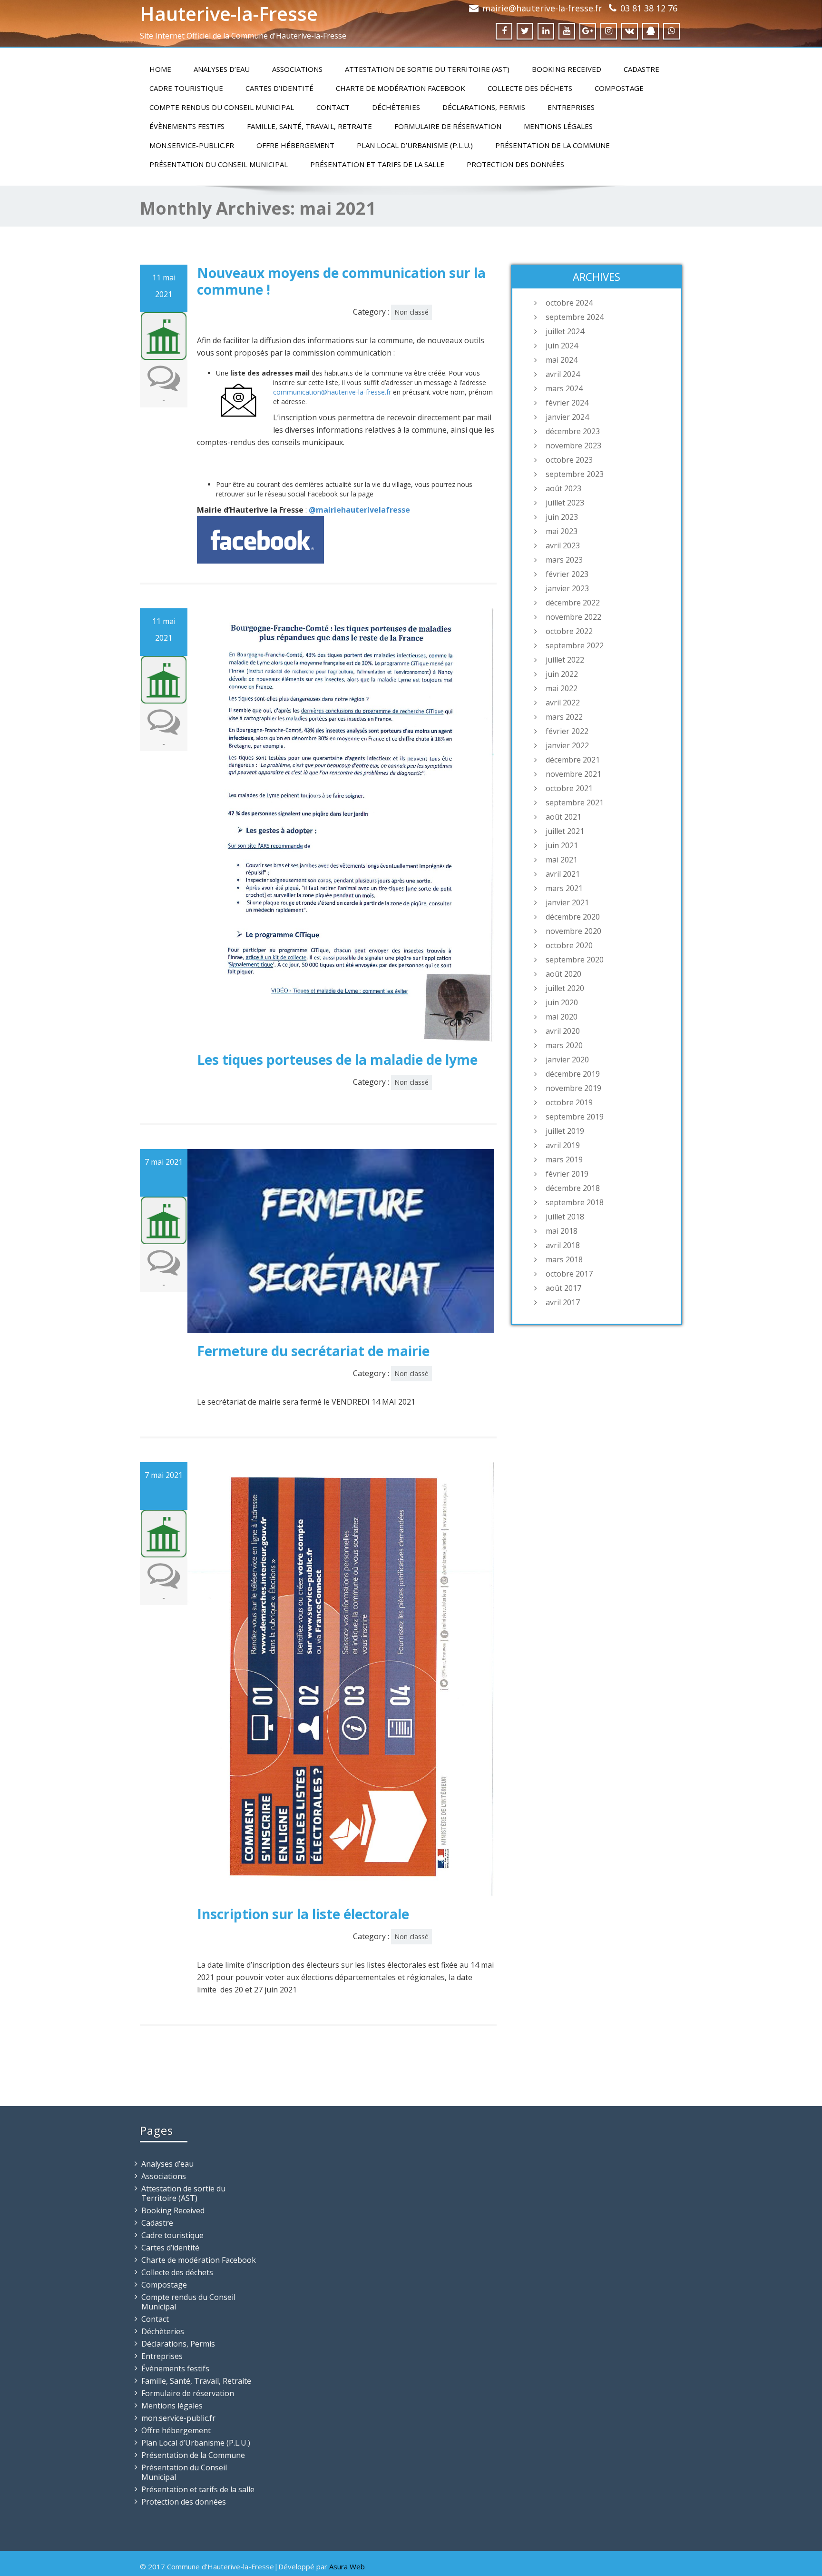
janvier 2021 (567, 902)
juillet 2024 (565, 331)
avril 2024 (563, 374)
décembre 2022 (573, 603)
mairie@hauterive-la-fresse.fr (542, 8)
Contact (333, 107)
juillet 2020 (565, 988)
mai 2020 (562, 1017)
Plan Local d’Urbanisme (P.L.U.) (415, 145)
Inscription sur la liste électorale (303, 1914)
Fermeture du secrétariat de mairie (313, 1351)
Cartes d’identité (279, 88)
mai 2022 (562, 688)
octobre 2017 (569, 1274)
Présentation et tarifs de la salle (377, 164)
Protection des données (515, 164)
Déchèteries (396, 107)
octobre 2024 (569, 303)
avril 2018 (563, 1245)
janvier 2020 (567, 1060)
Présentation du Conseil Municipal (219, 164)
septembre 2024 (575, 317)
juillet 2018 (565, 1217)
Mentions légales (558, 126)
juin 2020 (562, 1002)
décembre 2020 (573, 917)
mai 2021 (562, 860)
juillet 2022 (565, 660)
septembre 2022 (575, 645)
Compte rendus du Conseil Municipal (222, 107)
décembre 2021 (573, 760)
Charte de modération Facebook (401, 88)
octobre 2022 (569, 631)
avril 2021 (563, 874)
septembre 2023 (575, 474)
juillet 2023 (565, 503)
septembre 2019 (575, 1117)
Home (160, 69)
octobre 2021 (569, 788)
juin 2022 (562, 674)
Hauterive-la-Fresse (229, 14)
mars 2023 (564, 560)
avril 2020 (563, 1031)
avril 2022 (563, 703)
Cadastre (641, 69)
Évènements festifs (187, 126)
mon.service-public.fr (192, 145)
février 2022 (567, 731)
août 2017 (563, 1288)
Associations (297, 69)
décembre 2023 (573, 431)
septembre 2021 (575, 803)
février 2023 (567, 574)
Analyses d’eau (222, 69)
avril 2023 (563, 545)
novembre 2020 (573, 931)
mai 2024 (562, 360)
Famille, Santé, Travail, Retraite (309, 126)
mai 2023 (562, 531)
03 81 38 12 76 (649, 8)
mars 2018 (564, 1259)
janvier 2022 (567, 745)
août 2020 (563, 974)
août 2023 (563, 488)
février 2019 (567, 1174)
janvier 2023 (567, 588)
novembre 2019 (573, 1088)
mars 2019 (564, 1159)
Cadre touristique (186, 88)
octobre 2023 (569, 460)
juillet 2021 (565, 831)
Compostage (619, 88)
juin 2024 (562, 346)
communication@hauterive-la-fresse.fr (332, 392)
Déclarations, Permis (484, 107)
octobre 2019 (569, 1102)
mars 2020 (564, 1045)
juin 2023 (562, 517)
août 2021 (563, 817)
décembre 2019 (573, 1074)
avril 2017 (563, 1302)
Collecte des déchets (530, 88)
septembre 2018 (575, 1202)
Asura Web (347, 2566)
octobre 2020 (569, 945)
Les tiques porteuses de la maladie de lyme (337, 1060)
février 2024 (567, 403)
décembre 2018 (573, 1188)
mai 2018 (562, 1231)
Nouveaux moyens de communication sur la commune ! (341, 281)
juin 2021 (562, 845)
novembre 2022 (573, 617)
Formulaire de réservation (448, 126)
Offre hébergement (295, 145)
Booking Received (567, 69)
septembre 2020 (575, 960)
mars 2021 (564, 888)
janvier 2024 (567, 417)
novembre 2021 (573, 774)
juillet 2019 (565, 1131)
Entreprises (571, 107)
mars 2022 (564, 717)
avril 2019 (563, 1145)
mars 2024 (564, 388)
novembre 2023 (573, 446)
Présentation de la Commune (553, 145)
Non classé (411, 312)
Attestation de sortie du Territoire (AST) (427, 69)
